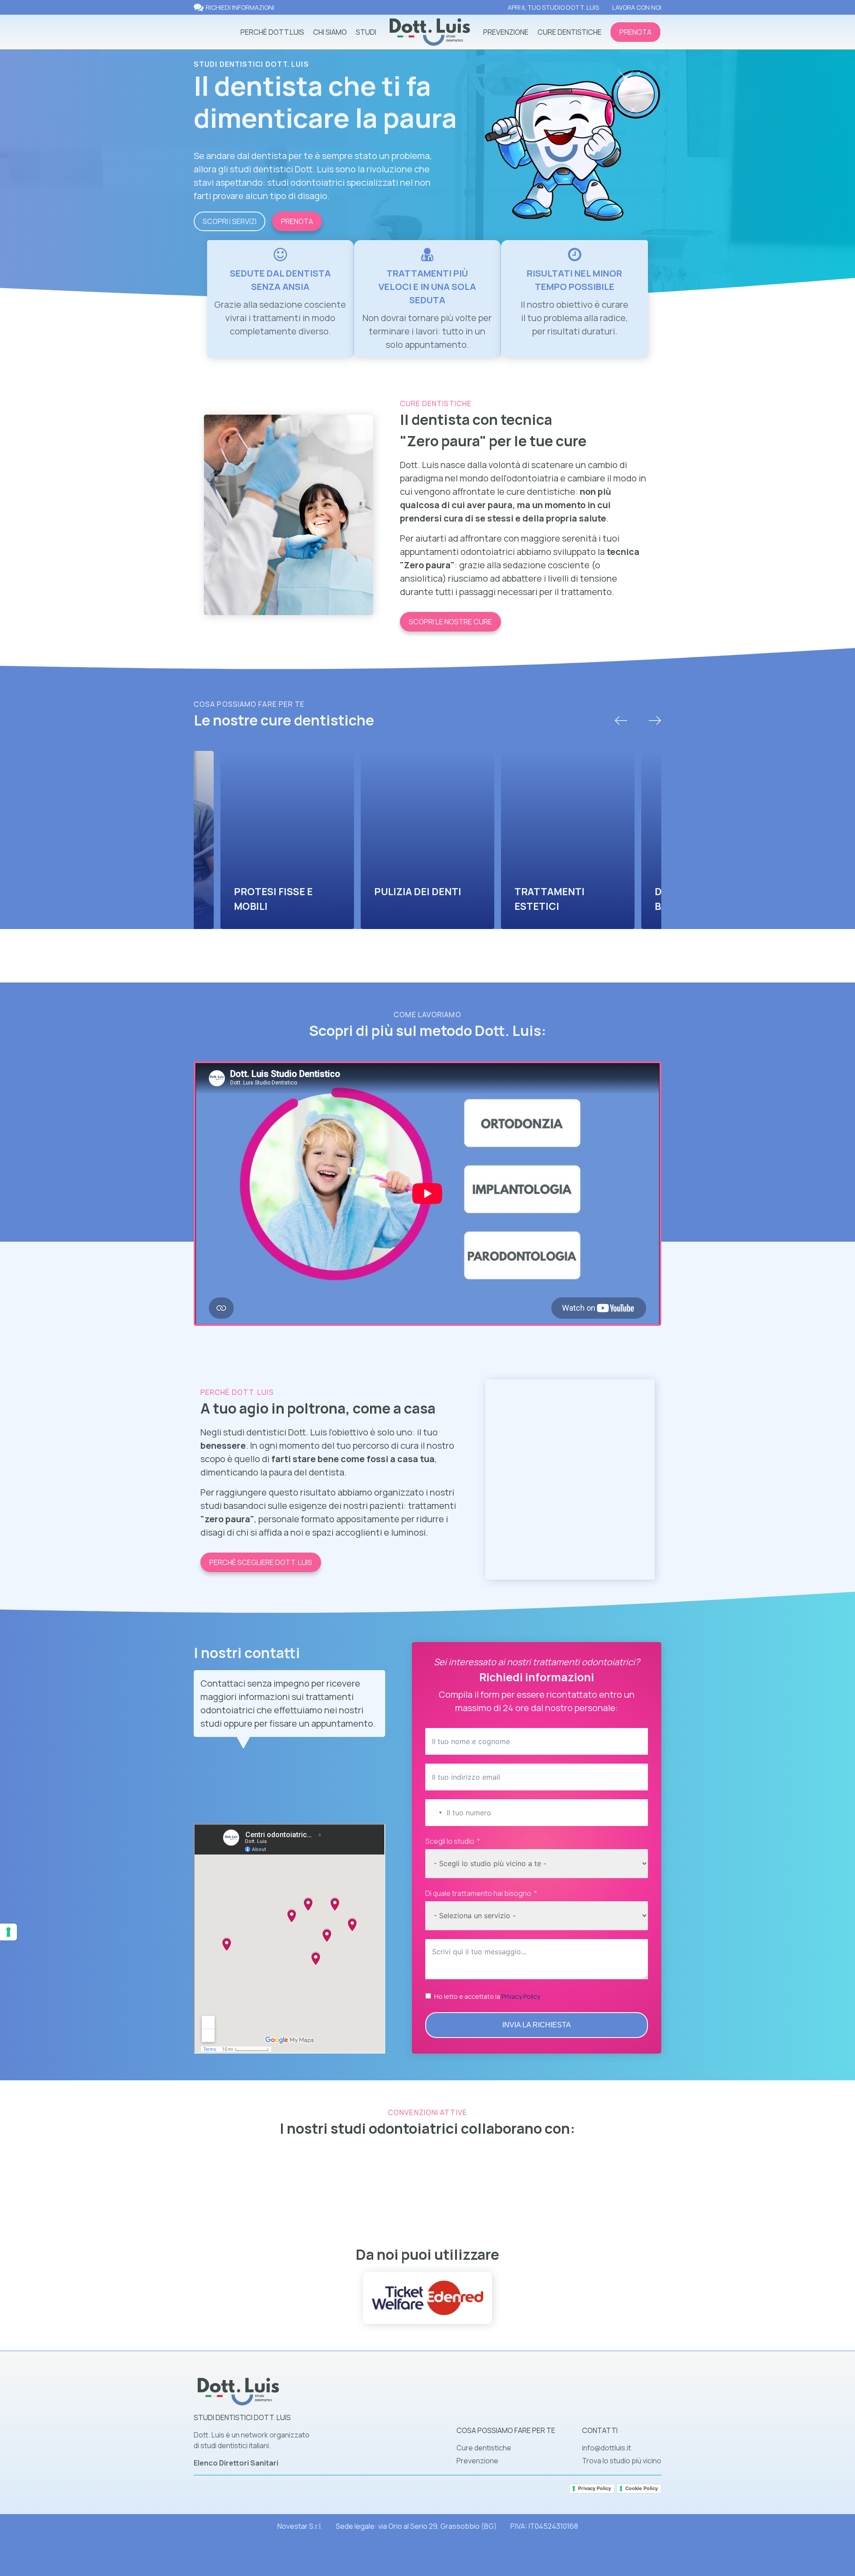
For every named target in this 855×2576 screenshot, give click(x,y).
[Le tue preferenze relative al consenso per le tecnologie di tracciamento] (8, 1932)
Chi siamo (330, 32)
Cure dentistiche (484, 2448)
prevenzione (506, 32)
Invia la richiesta (537, 2025)
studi (366, 32)
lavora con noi (637, 7)
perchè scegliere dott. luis (261, 1562)
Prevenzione (477, 2461)
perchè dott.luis (272, 32)
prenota (635, 32)
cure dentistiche (570, 32)
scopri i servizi (230, 221)
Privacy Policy (521, 1996)
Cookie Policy (641, 2488)
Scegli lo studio (450, 1841)
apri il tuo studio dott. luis (553, 7)
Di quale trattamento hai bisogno (478, 1893)
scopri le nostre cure (450, 622)
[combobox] (435, 1813)
